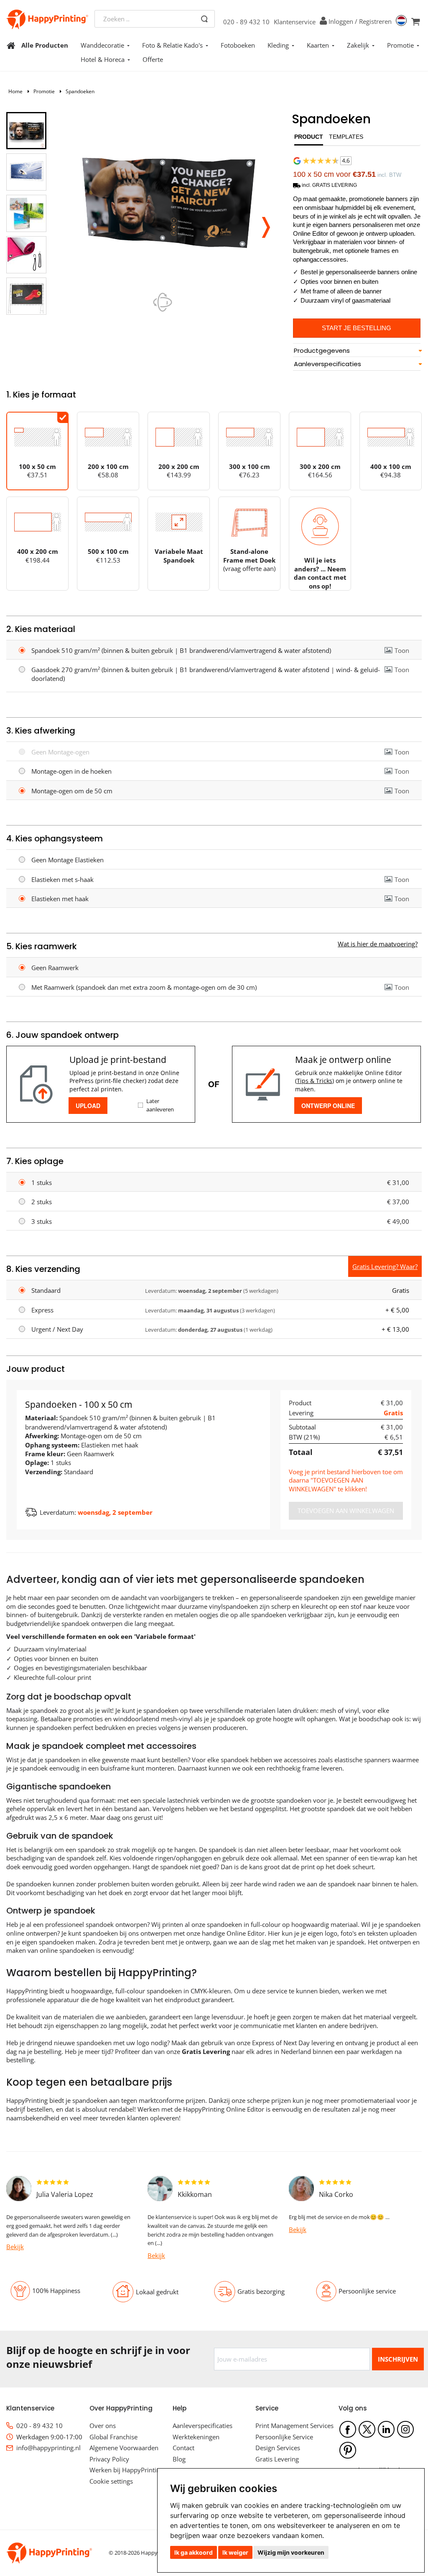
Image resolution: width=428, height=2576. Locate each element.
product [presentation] (309, 137)
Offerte (153, 59)
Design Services (278, 2448)
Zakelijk (358, 45)
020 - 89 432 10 (246, 22)
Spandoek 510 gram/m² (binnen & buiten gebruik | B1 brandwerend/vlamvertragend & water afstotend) (181, 650)
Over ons (103, 2426)
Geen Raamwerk (55, 968)
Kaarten (318, 45)
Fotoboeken (238, 45)
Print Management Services (294, 2426)
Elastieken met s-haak (62, 879)
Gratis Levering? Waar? (385, 1266)
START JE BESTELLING (357, 328)
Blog (179, 2459)
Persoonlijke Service (284, 2437)
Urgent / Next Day (57, 1329)
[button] (266, 225)
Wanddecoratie (102, 45)
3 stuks (42, 1221)
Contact (183, 2448)
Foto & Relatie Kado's (172, 45)
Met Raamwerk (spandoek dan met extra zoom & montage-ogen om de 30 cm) (144, 987)
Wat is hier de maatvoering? (378, 944)
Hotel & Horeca (103, 59)
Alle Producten (45, 45)
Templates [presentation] (346, 137)
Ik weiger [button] (235, 2552)
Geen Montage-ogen (60, 752)
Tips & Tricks (315, 1081)
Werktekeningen (196, 2437)
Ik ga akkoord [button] (194, 2552)
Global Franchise (113, 2437)
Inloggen (341, 21)
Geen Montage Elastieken (68, 860)
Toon (402, 650)
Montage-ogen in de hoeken (71, 771)
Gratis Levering (277, 2459)
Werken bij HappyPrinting (126, 2470)
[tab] (309, 139)
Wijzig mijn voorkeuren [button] (291, 2552)
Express (42, 1310)
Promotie (400, 45)
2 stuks (42, 1202)
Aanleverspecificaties (203, 2426)
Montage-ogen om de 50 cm (72, 791)
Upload (88, 1106)
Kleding (278, 45)
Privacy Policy (109, 2459)
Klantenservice (295, 22)
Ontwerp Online (328, 1106)
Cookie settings (111, 2481)
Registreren (375, 21)
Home (15, 91)
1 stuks (42, 1182)
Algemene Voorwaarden (124, 2448)
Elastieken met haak (60, 899)
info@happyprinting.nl (48, 2448)
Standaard (46, 1290)
